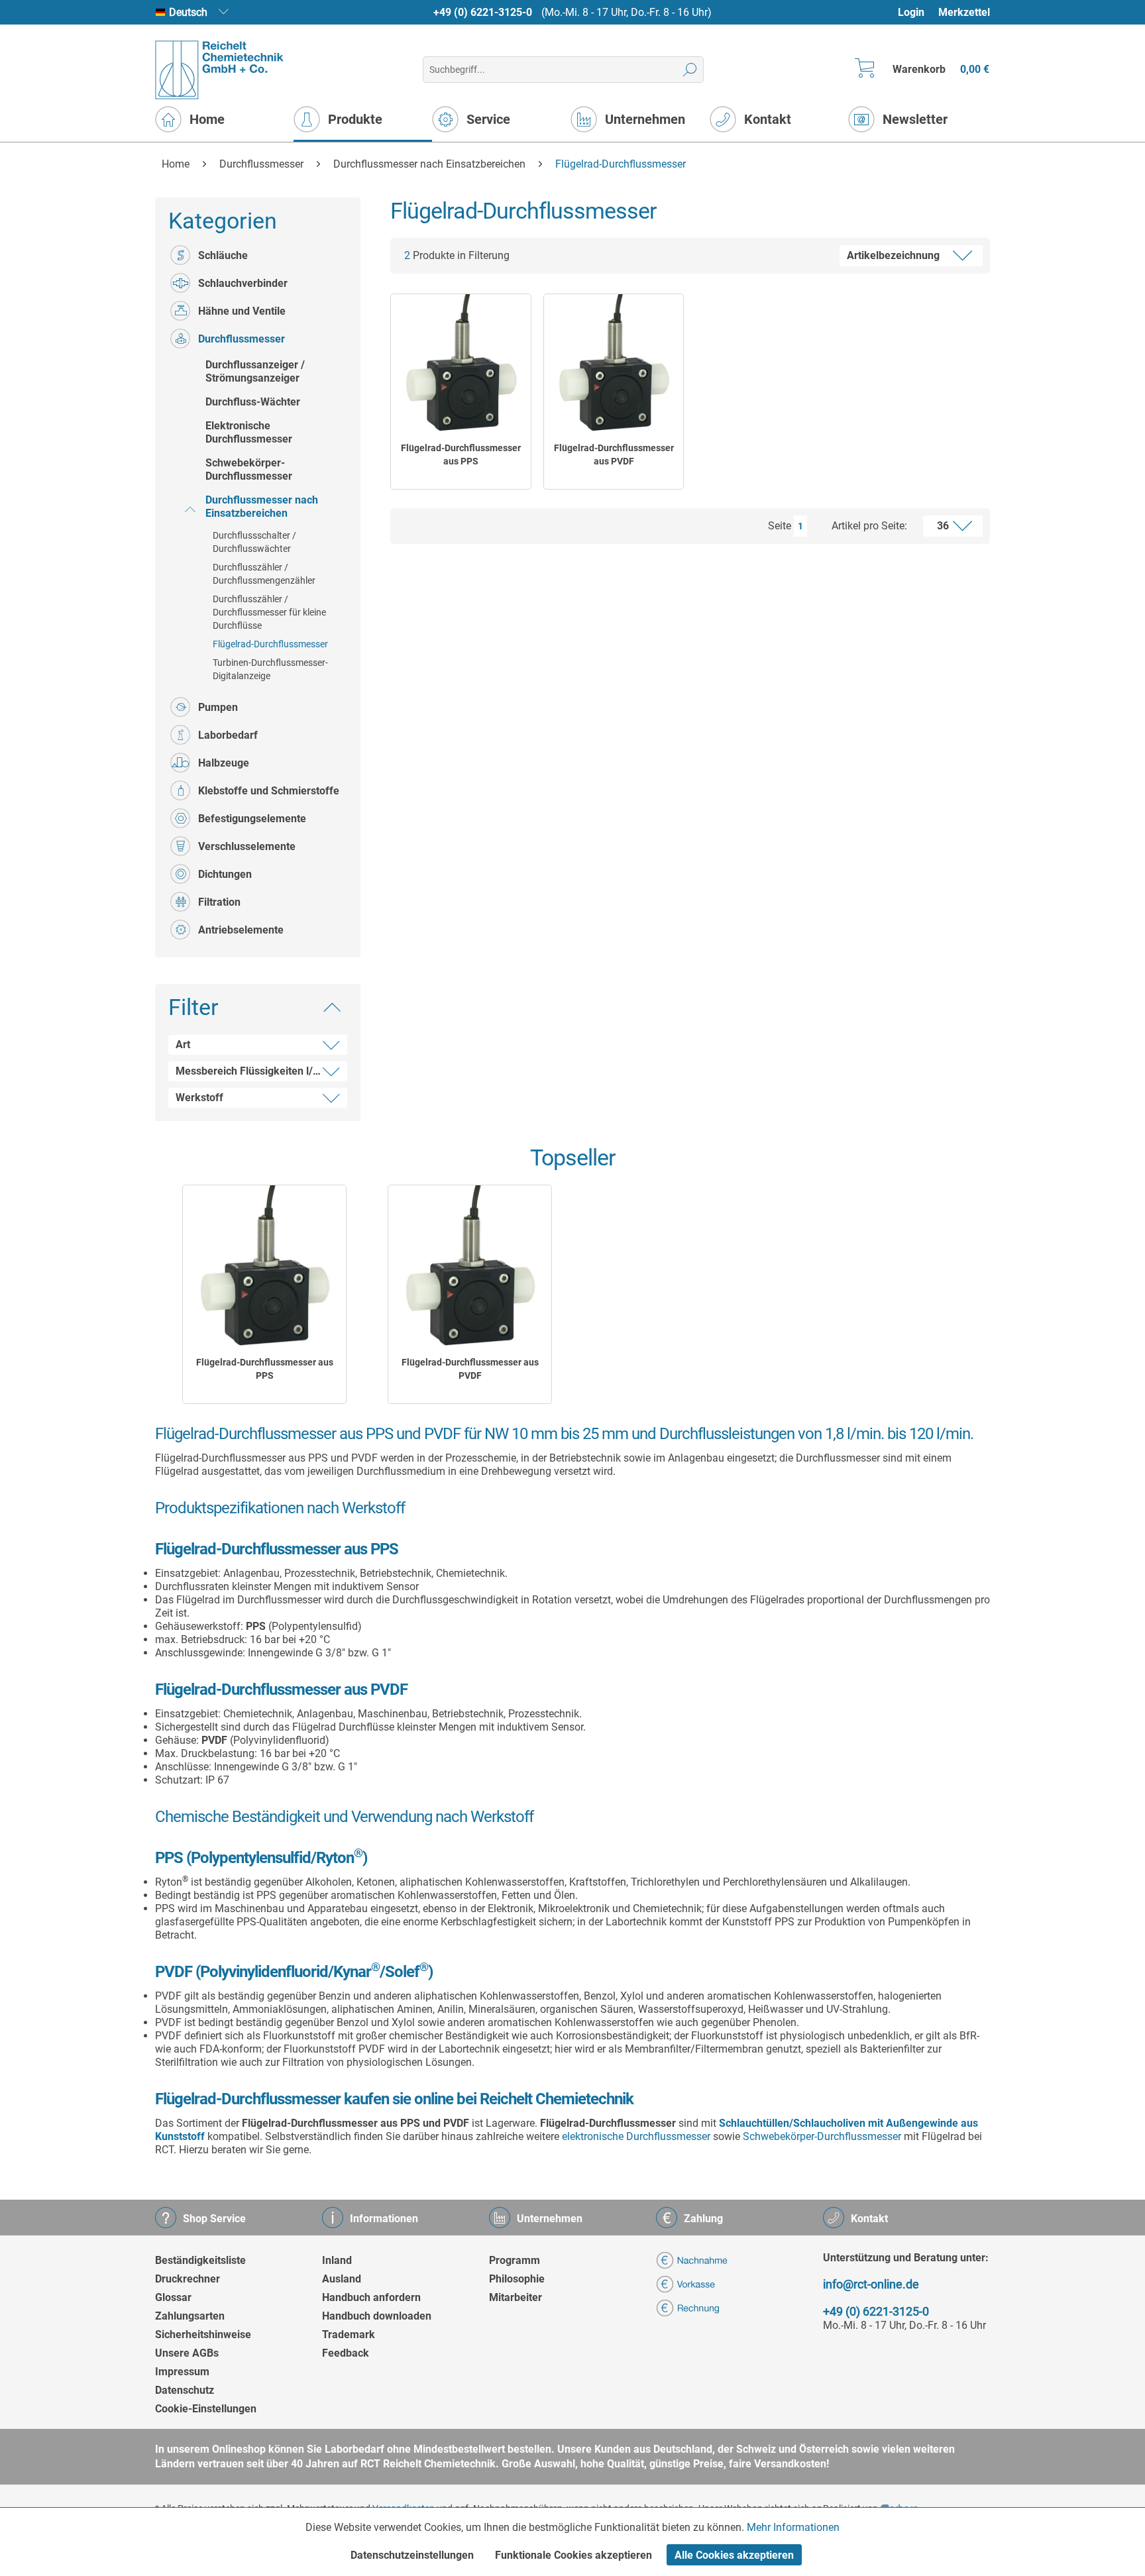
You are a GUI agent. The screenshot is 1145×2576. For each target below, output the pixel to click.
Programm (515, 2260)
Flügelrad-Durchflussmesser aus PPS (461, 455)
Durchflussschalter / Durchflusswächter (254, 542)
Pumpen (218, 707)
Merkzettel (964, 12)
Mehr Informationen (793, 2527)
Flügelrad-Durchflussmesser (270, 644)
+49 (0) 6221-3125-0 (483, 12)
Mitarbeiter (516, 2297)
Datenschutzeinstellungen (412, 2555)
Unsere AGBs (187, 2353)
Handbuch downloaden (377, 2316)
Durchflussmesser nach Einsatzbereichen (262, 507)
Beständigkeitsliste (200, 2260)
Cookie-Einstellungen (206, 2409)
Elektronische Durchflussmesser (249, 432)
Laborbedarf (228, 735)
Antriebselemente (241, 930)
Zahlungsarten (190, 2316)
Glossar (173, 2297)
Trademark (349, 2334)
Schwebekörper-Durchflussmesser (249, 469)
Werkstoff (199, 1098)
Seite (780, 526)
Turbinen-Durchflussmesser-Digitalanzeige (270, 669)
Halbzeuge (224, 763)
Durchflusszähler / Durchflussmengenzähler (264, 574)
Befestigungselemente (252, 819)
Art (183, 1045)
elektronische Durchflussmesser (636, 2136)
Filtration (219, 902)
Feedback (346, 2353)
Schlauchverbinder (243, 283)
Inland (337, 2260)
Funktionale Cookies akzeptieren (573, 2555)
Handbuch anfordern (371, 2297)
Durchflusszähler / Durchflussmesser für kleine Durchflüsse (269, 612)
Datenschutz (185, 2390)
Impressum (182, 2372)
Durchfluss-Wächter (253, 402)
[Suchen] (690, 70)
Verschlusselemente (247, 846)
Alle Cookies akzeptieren (734, 2555)
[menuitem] (917, 12)
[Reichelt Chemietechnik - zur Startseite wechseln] (220, 70)
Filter (193, 1007)
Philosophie (517, 2279)
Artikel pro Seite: (869, 526)
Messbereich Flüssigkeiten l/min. (255, 1071)
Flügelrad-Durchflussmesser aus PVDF (614, 455)
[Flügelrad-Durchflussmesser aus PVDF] (614, 364)
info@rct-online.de (871, 2284)
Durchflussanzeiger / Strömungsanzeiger (255, 371)
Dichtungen (225, 874)
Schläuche (223, 255)
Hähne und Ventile (242, 311)
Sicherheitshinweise (203, 2334)
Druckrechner (188, 2279)
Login (911, 12)
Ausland (342, 2279)
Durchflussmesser (242, 339)
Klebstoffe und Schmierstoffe (269, 791)
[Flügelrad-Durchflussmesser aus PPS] (461, 364)
